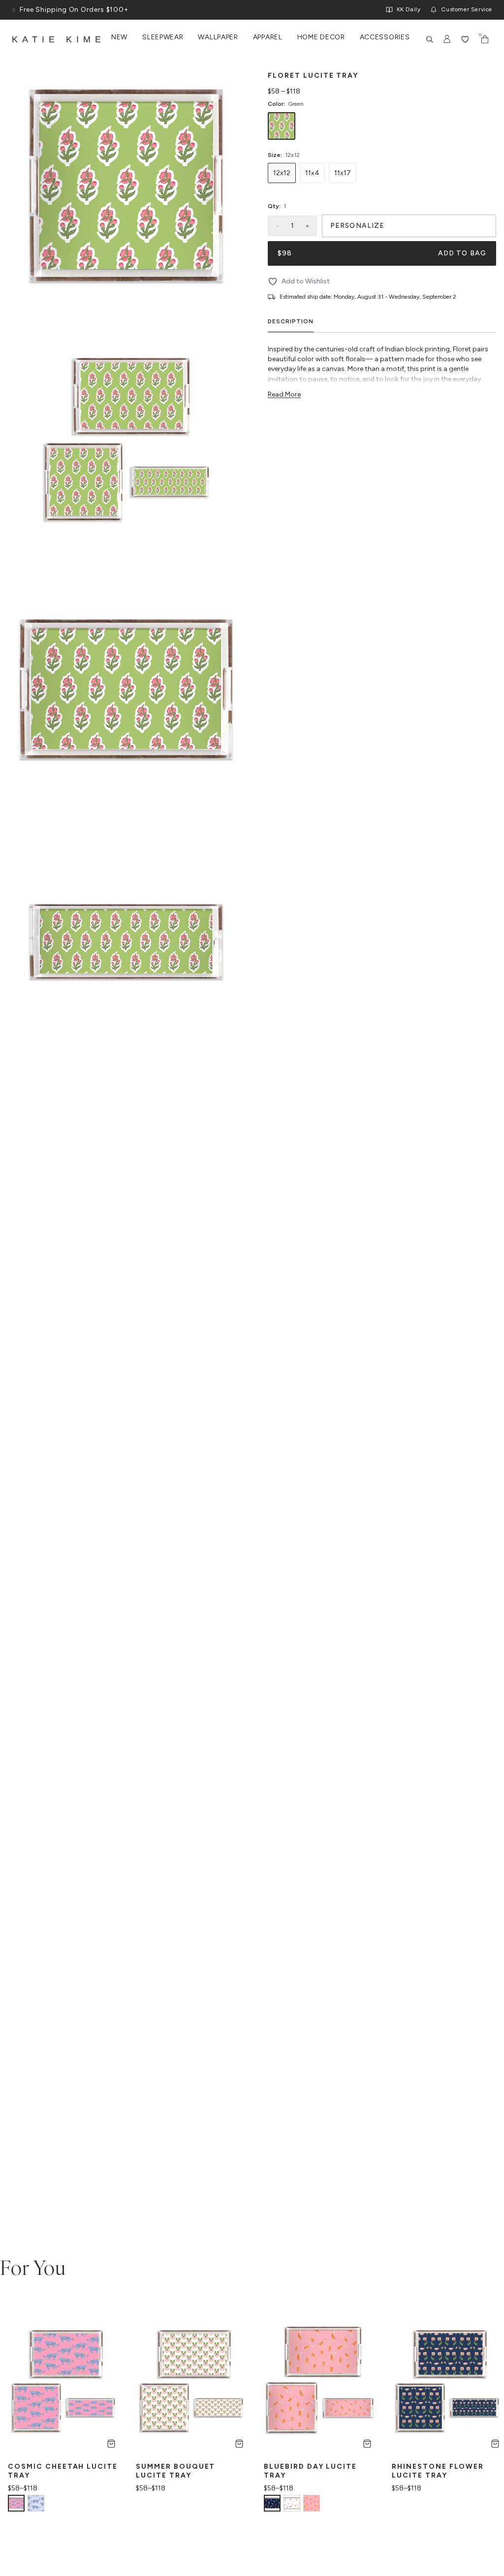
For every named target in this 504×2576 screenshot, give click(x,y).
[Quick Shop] (111, 2444)
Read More (284, 394)
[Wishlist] (465, 39)
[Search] (430, 39)
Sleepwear (163, 37)
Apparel (268, 37)
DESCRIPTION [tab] (291, 321)
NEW (119, 37)
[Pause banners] (14, 10)
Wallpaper (218, 37)
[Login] (447, 39)
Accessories (385, 37)
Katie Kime (59, 39)
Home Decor (321, 37)
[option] (282, 126)
